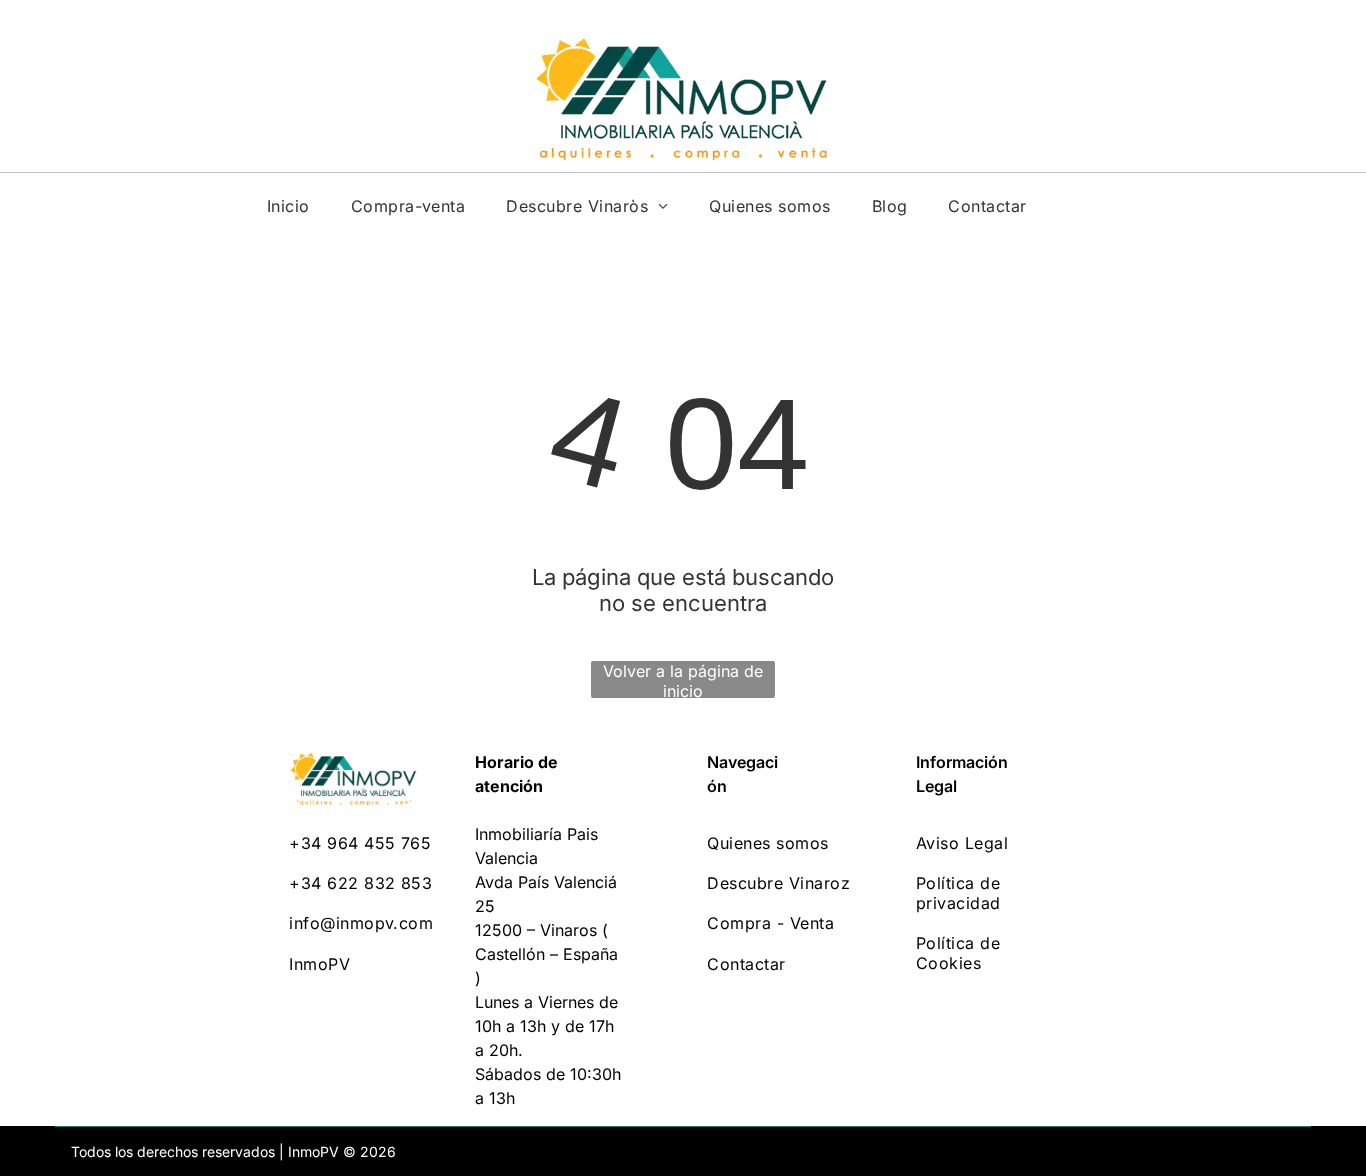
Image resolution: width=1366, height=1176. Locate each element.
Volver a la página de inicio (683, 679)
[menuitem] (288, 206)
